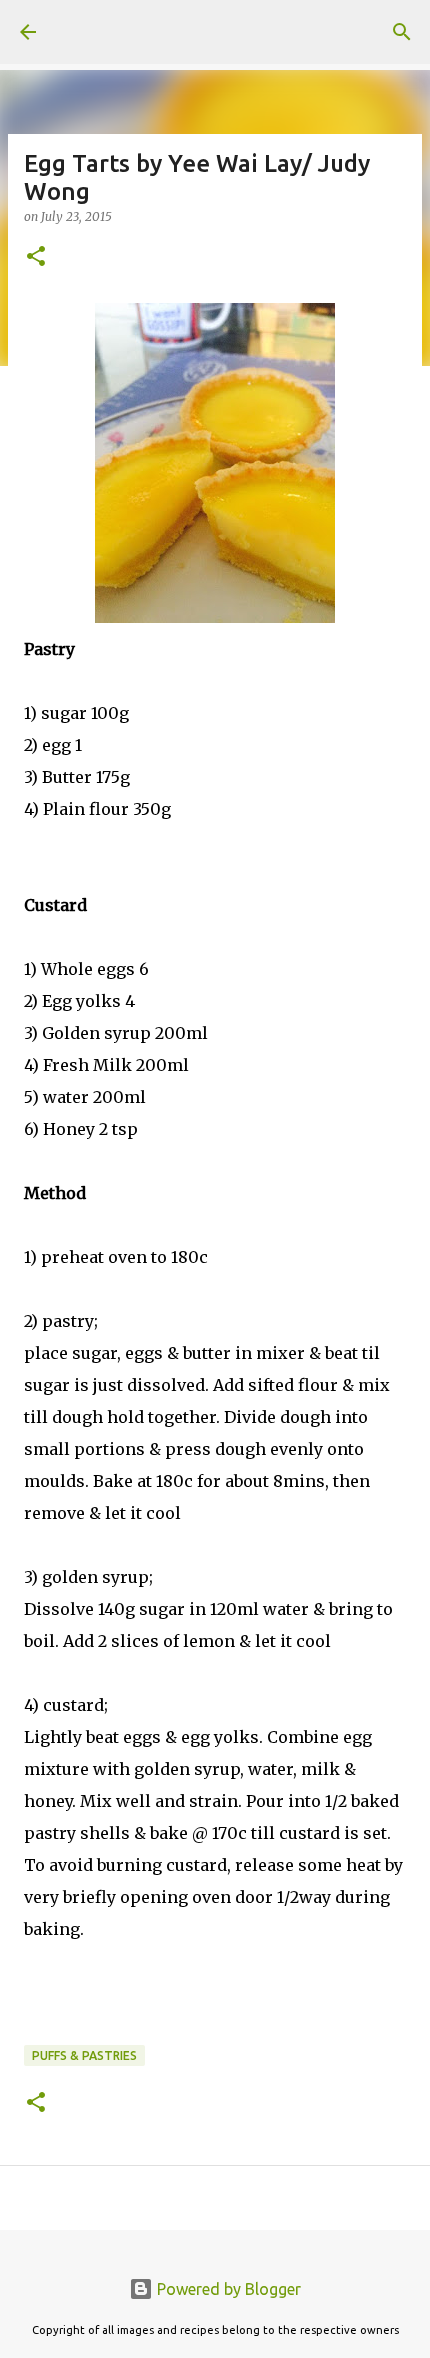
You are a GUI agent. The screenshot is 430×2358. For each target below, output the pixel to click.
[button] (36, 257)
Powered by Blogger (227, 2289)
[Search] (402, 32)
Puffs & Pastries (84, 2055)
